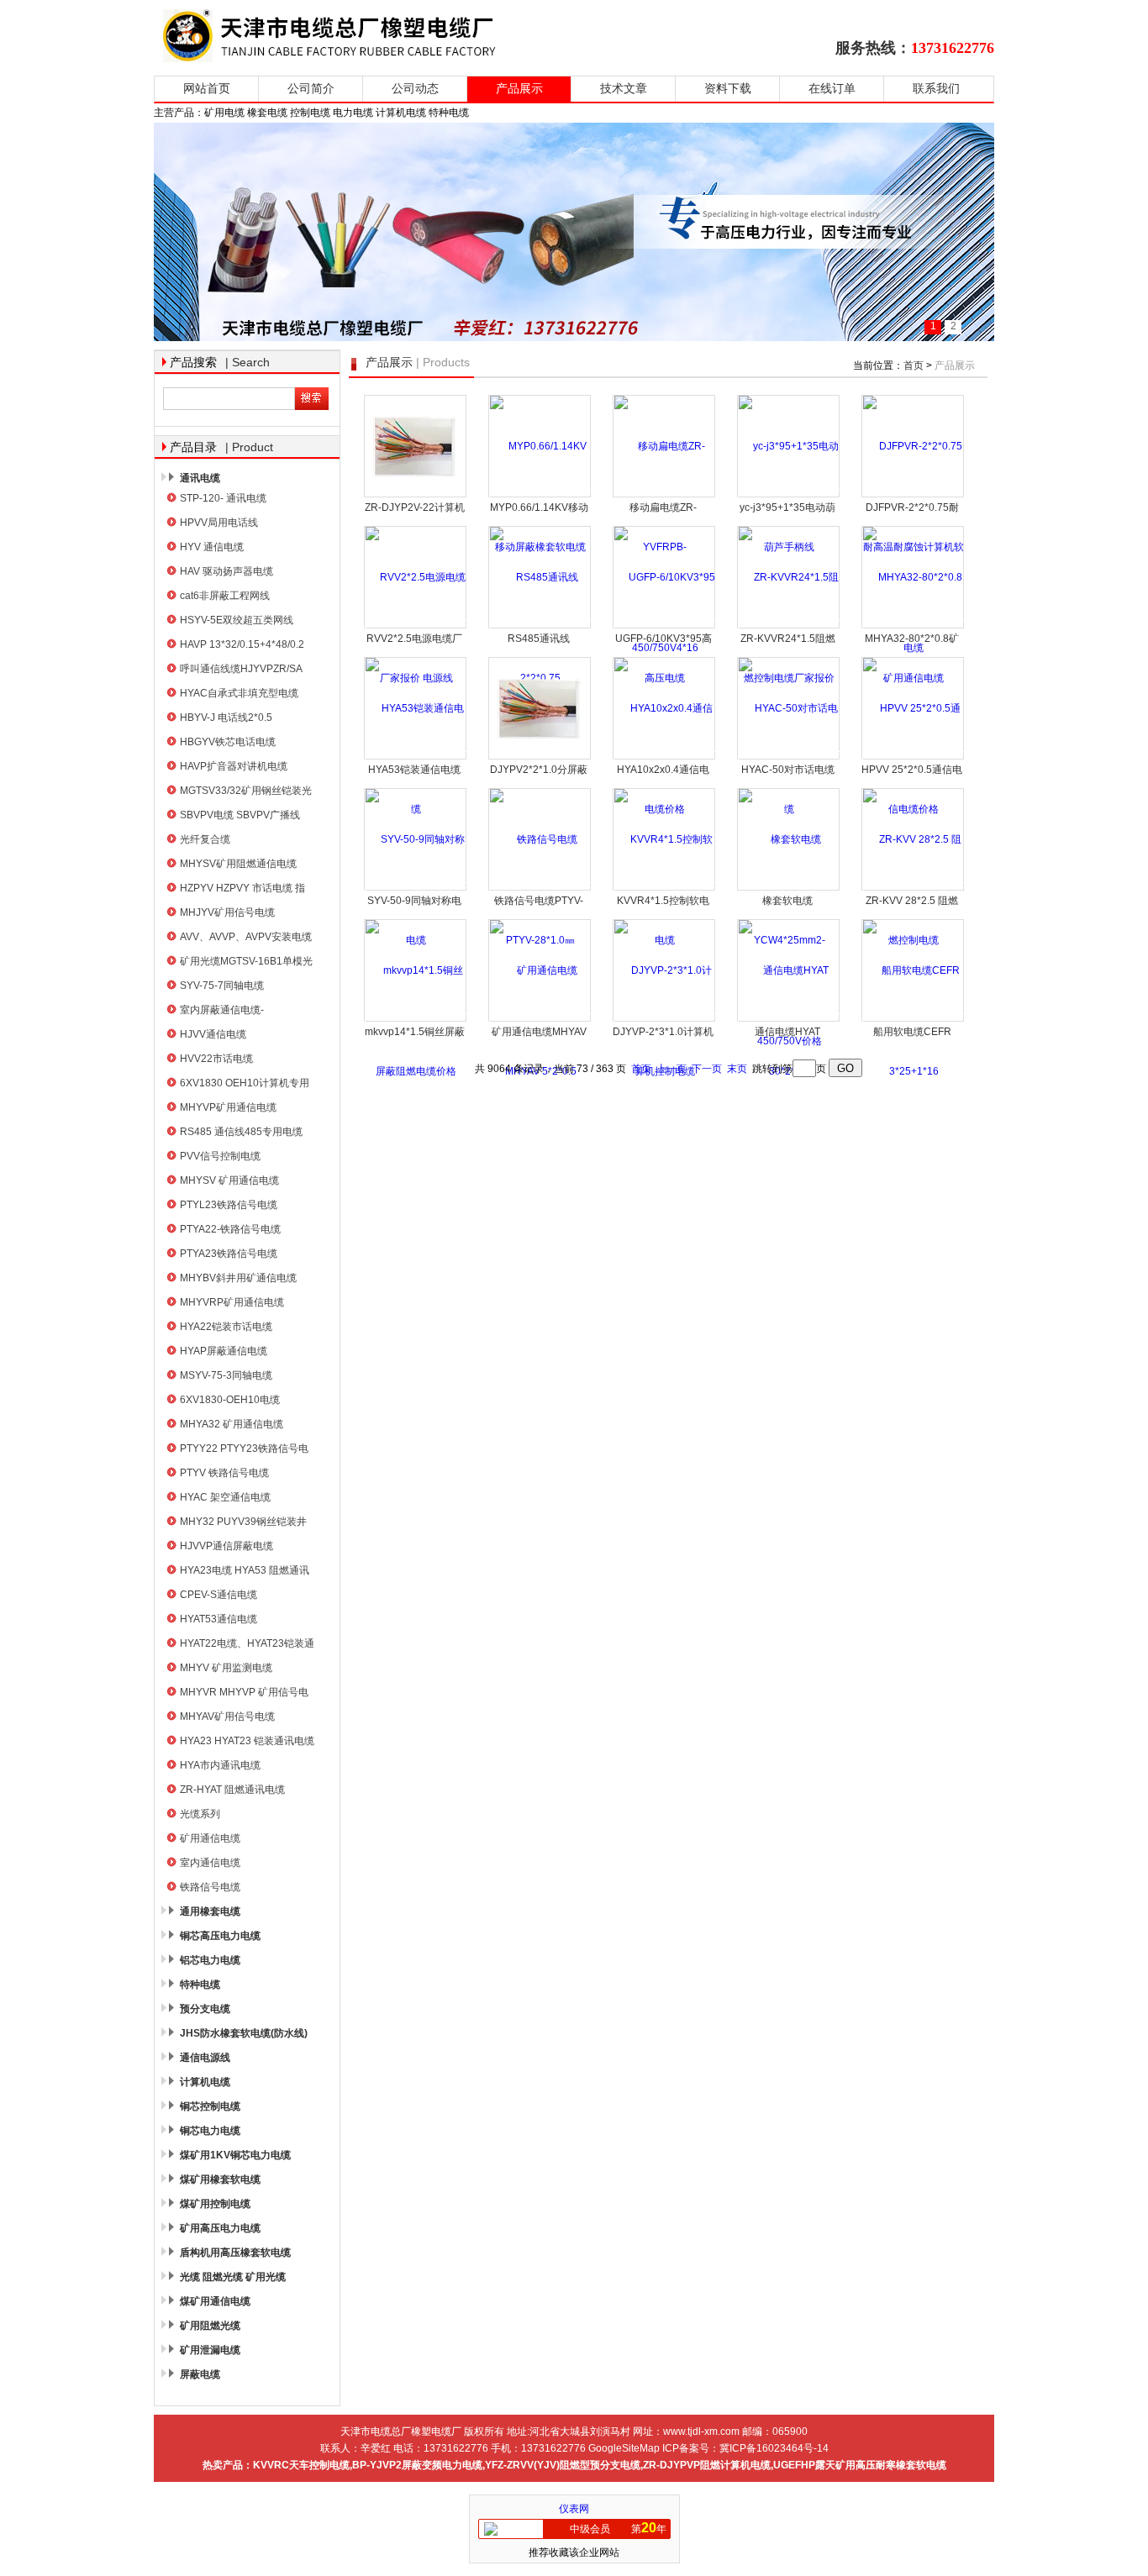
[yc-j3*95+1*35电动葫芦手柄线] (789, 496)
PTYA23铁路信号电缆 (229, 1254)
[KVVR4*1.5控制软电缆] (665, 889)
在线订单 (832, 89)
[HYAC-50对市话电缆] (789, 758)
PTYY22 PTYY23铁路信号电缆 (244, 1451)
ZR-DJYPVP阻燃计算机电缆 (707, 2465)
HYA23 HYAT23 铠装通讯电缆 (247, 1741)
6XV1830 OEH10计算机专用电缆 (245, 1085)
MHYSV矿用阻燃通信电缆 (238, 864)
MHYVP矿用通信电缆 (228, 1107)
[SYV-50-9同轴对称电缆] (416, 889)
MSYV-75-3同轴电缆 (226, 1375)
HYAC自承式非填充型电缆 (239, 693)
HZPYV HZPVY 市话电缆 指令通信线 (242, 890)
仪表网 (574, 2509)
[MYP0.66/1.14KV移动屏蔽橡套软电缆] (540, 496)
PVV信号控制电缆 (220, 1156)
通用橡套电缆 (210, 1911)
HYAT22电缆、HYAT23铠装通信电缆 (247, 1645)
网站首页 (207, 89)
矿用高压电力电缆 (220, 2228)
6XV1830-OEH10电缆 (230, 1400)
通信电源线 (205, 2058)
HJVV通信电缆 (213, 1034)
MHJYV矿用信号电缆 (227, 912)
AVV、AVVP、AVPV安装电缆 (246, 937)
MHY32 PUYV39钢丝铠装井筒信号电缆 (243, 1524)
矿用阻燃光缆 (210, 2326)
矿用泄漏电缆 (210, 2350)
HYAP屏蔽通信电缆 (224, 1351)
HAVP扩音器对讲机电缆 (234, 766)
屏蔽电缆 (200, 2374)
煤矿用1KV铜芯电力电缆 (235, 2155)
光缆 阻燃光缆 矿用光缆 (233, 2277)
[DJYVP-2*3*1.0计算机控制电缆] (665, 1020)
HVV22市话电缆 (216, 1059)
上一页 (671, 1069)
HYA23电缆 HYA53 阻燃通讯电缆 (245, 1572)
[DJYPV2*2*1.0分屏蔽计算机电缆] (540, 708)
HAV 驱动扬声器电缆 (226, 571)
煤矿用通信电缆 (215, 2301)
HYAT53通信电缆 (219, 1619)
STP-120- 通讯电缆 (223, 498)
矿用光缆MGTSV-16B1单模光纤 (246, 963)
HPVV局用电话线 (219, 523)
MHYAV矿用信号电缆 (227, 1716)
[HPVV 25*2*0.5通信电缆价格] (914, 758)
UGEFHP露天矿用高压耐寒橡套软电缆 (860, 2465)
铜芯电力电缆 (210, 2131)
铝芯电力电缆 (210, 1960)
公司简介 (311, 89)
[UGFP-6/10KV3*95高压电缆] (665, 627)
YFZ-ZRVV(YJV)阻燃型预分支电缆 (563, 2465)
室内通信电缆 (210, 1863)
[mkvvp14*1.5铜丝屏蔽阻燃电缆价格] (416, 1020)
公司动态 (415, 89)
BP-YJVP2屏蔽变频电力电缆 (417, 2465)
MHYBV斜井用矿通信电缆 (238, 1278)
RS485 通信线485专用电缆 (241, 1132)
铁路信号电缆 (210, 1887)
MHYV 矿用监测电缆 (226, 1668)
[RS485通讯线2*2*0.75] (540, 627)
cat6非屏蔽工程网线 (225, 596)
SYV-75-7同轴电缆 (222, 986)
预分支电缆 (205, 2009)
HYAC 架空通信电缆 (225, 1497)
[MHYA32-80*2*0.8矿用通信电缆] (914, 627)
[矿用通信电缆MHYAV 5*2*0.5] (540, 1020)
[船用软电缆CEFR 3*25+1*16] (914, 1020)
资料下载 (728, 89)
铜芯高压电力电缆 (220, 1936)
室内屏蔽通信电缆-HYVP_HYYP (222, 1012)
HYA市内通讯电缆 (220, 1765)
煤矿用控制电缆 (215, 2204)
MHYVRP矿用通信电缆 (232, 1302)
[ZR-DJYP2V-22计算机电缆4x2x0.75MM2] (415, 446)
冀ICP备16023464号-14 (774, 2448)
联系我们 (936, 89)
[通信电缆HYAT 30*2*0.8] (789, 1020)
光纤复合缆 (205, 839)
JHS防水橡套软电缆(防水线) (244, 2033)
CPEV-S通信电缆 (219, 1595)
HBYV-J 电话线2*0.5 (226, 718)
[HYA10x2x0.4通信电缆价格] (665, 758)
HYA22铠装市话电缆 (226, 1327)
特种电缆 (200, 1985)
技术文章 (624, 89)
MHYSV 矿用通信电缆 (229, 1180)
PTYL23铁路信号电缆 (229, 1205)
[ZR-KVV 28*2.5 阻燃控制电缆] (914, 889)
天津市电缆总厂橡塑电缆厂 (349, 36)
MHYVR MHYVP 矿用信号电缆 (244, 1694)
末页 (737, 1069)
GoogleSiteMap (624, 2448)
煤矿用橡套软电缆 (220, 2179)
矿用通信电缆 (210, 1838)
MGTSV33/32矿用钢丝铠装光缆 (246, 793)
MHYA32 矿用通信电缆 (232, 1424)
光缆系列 (200, 1814)
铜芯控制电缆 (210, 2106)
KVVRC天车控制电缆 (301, 2465)
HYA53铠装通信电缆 (414, 770)
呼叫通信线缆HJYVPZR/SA (241, 669)
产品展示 (519, 89)
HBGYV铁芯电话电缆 (228, 742)
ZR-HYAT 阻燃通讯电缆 (232, 1790)
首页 (914, 365)
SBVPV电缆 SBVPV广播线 (240, 815)
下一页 (707, 1069)
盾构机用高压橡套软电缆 (235, 2253)
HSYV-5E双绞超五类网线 (237, 620)
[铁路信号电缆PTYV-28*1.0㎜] (540, 889)
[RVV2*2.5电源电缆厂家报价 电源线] (416, 627)
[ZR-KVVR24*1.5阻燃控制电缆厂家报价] (789, 627)
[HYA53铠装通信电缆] (416, 758)
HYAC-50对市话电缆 (788, 770)
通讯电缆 (200, 478)
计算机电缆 (205, 2082)
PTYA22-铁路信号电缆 (230, 1229)
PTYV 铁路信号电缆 (224, 1473)
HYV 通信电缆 (212, 547)
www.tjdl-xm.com (701, 2431)
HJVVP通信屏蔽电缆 (226, 1546)
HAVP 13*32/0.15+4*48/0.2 (242, 644)
